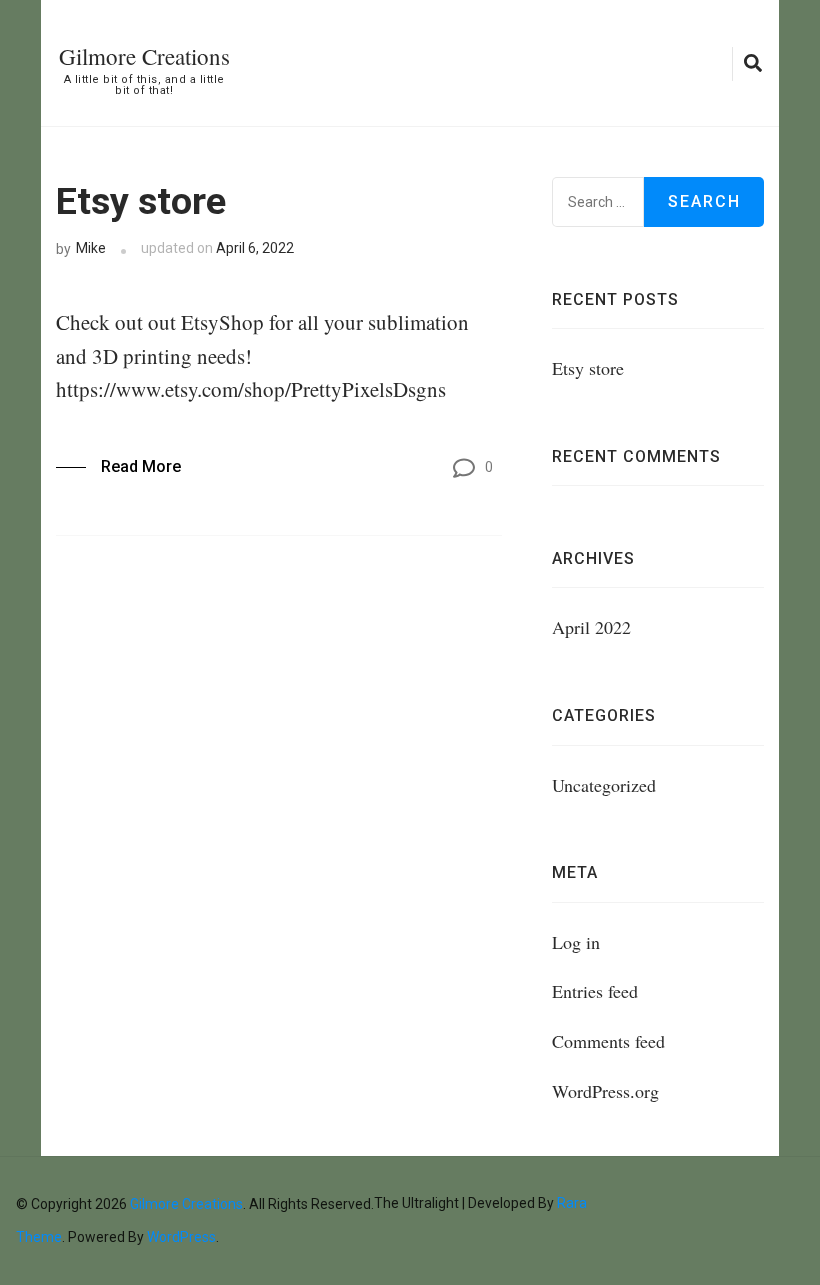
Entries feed (595, 991)
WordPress (181, 1237)
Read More (141, 466)
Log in (576, 942)
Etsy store (141, 201)
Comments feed (608, 1041)
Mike (91, 248)
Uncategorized (604, 785)
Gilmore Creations (144, 56)
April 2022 (591, 627)
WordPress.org (605, 1091)
